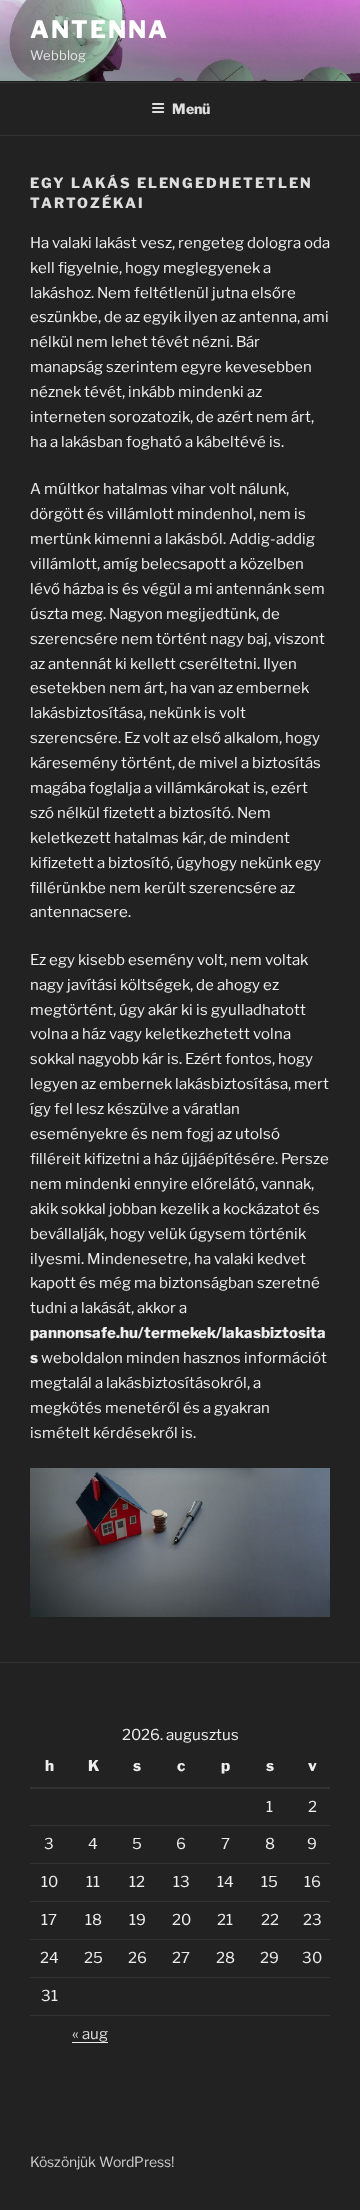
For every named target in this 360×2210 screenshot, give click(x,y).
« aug (90, 2034)
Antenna (99, 29)
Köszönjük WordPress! (102, 2161)
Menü (191, 108)
